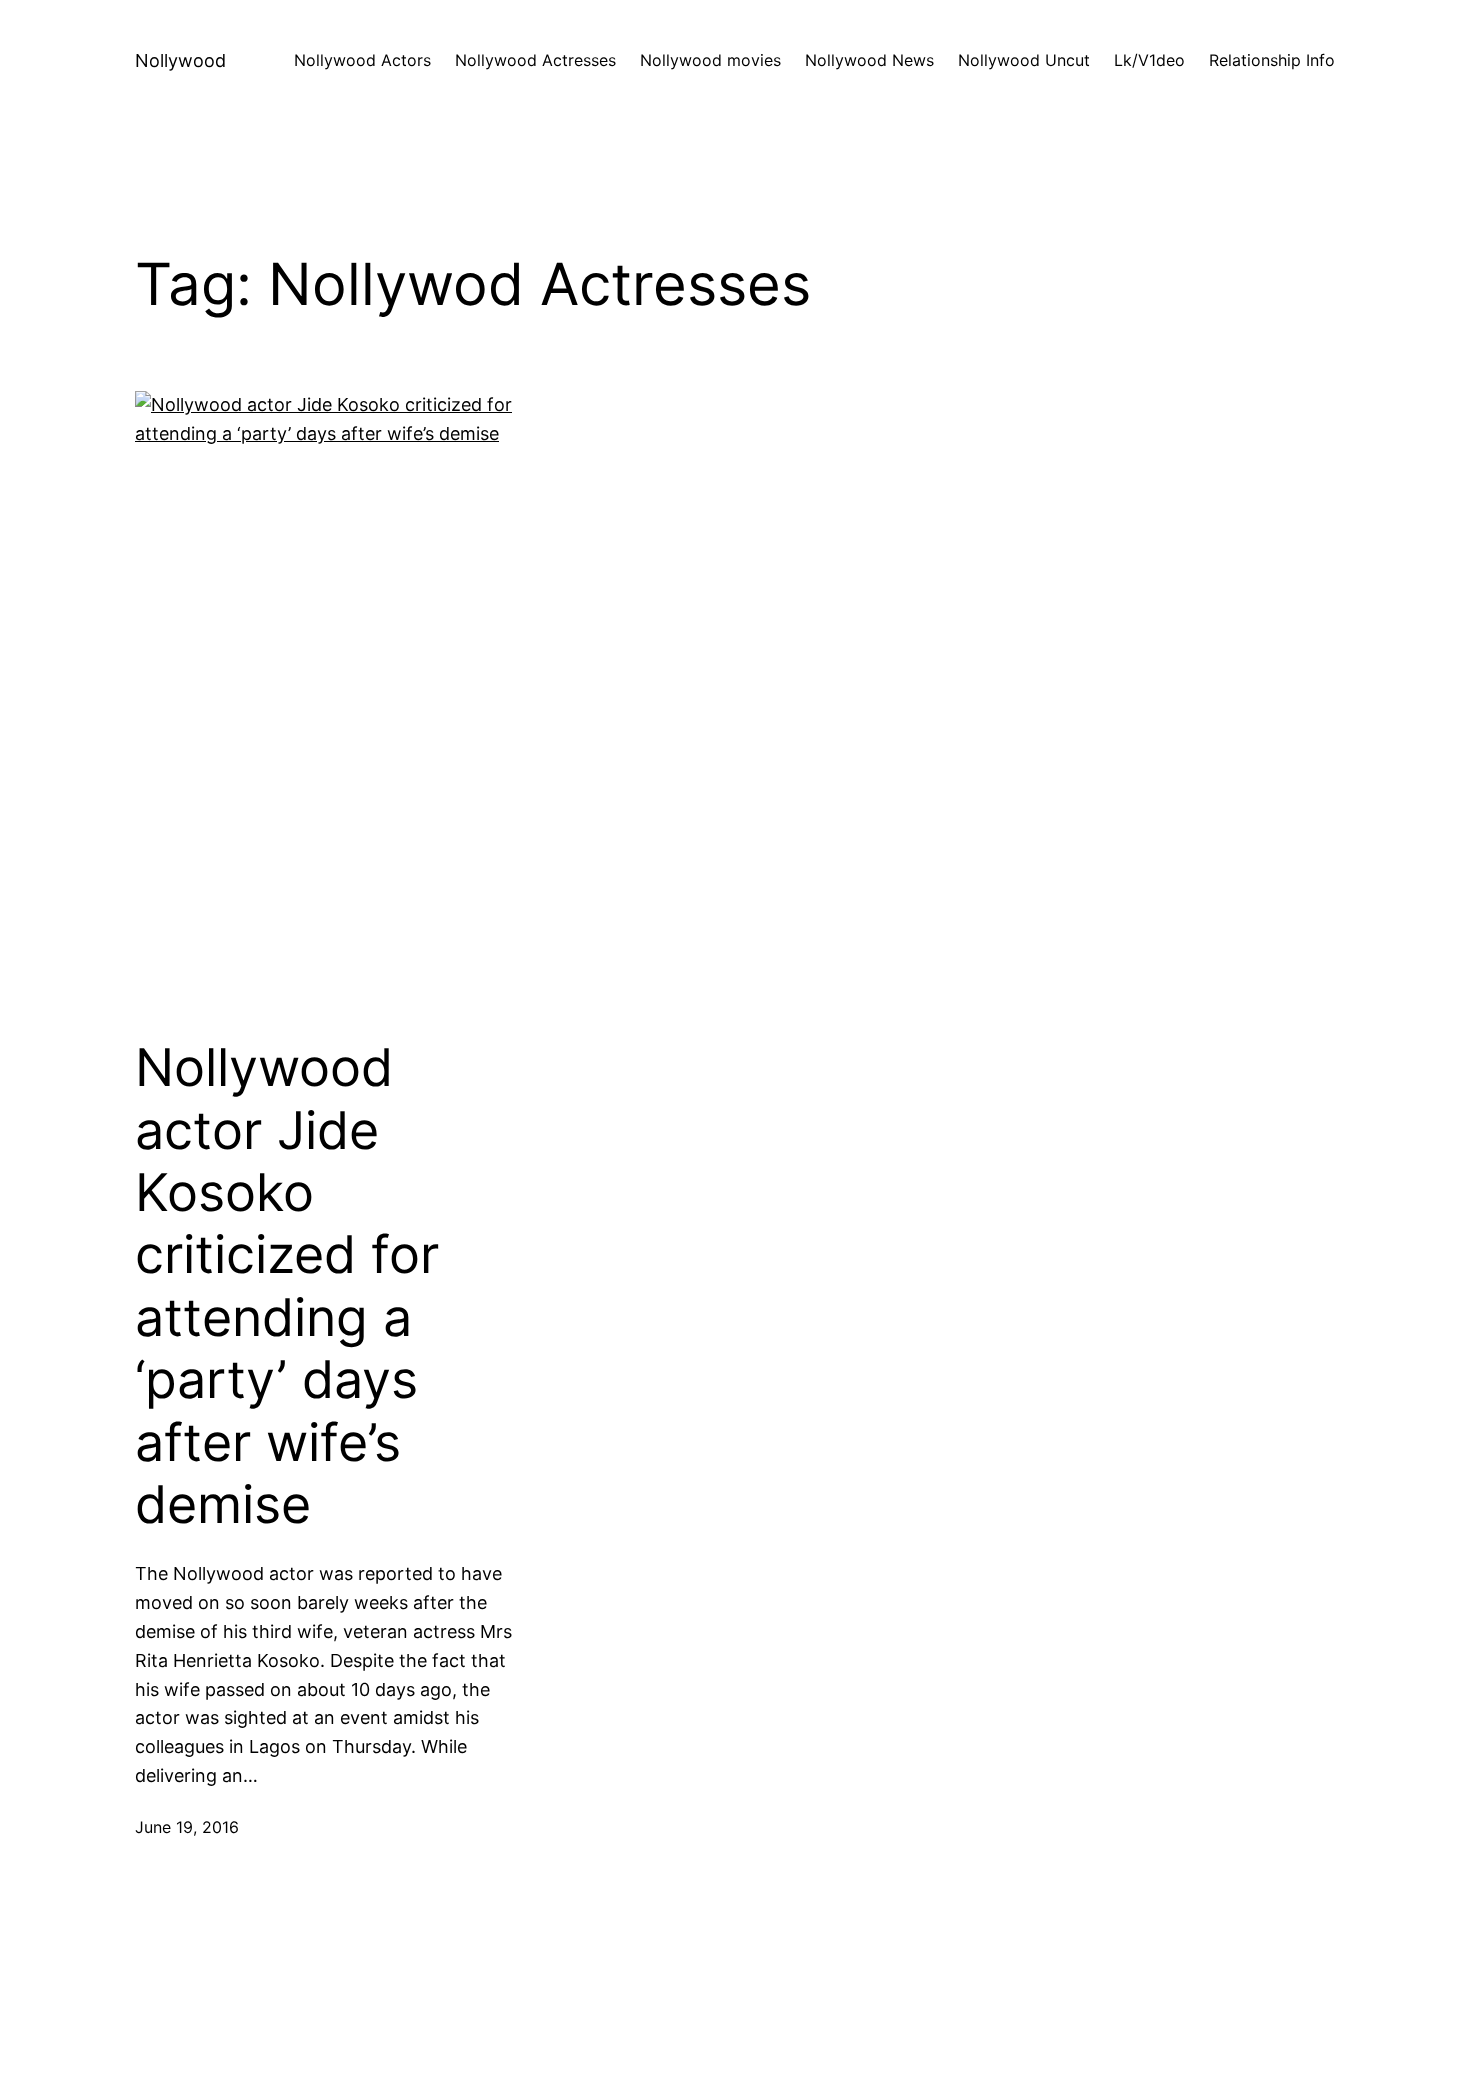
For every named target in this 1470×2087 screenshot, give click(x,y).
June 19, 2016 (187, 1827)
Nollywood (180, 60)
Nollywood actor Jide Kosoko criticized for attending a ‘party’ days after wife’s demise (287, 1286)
